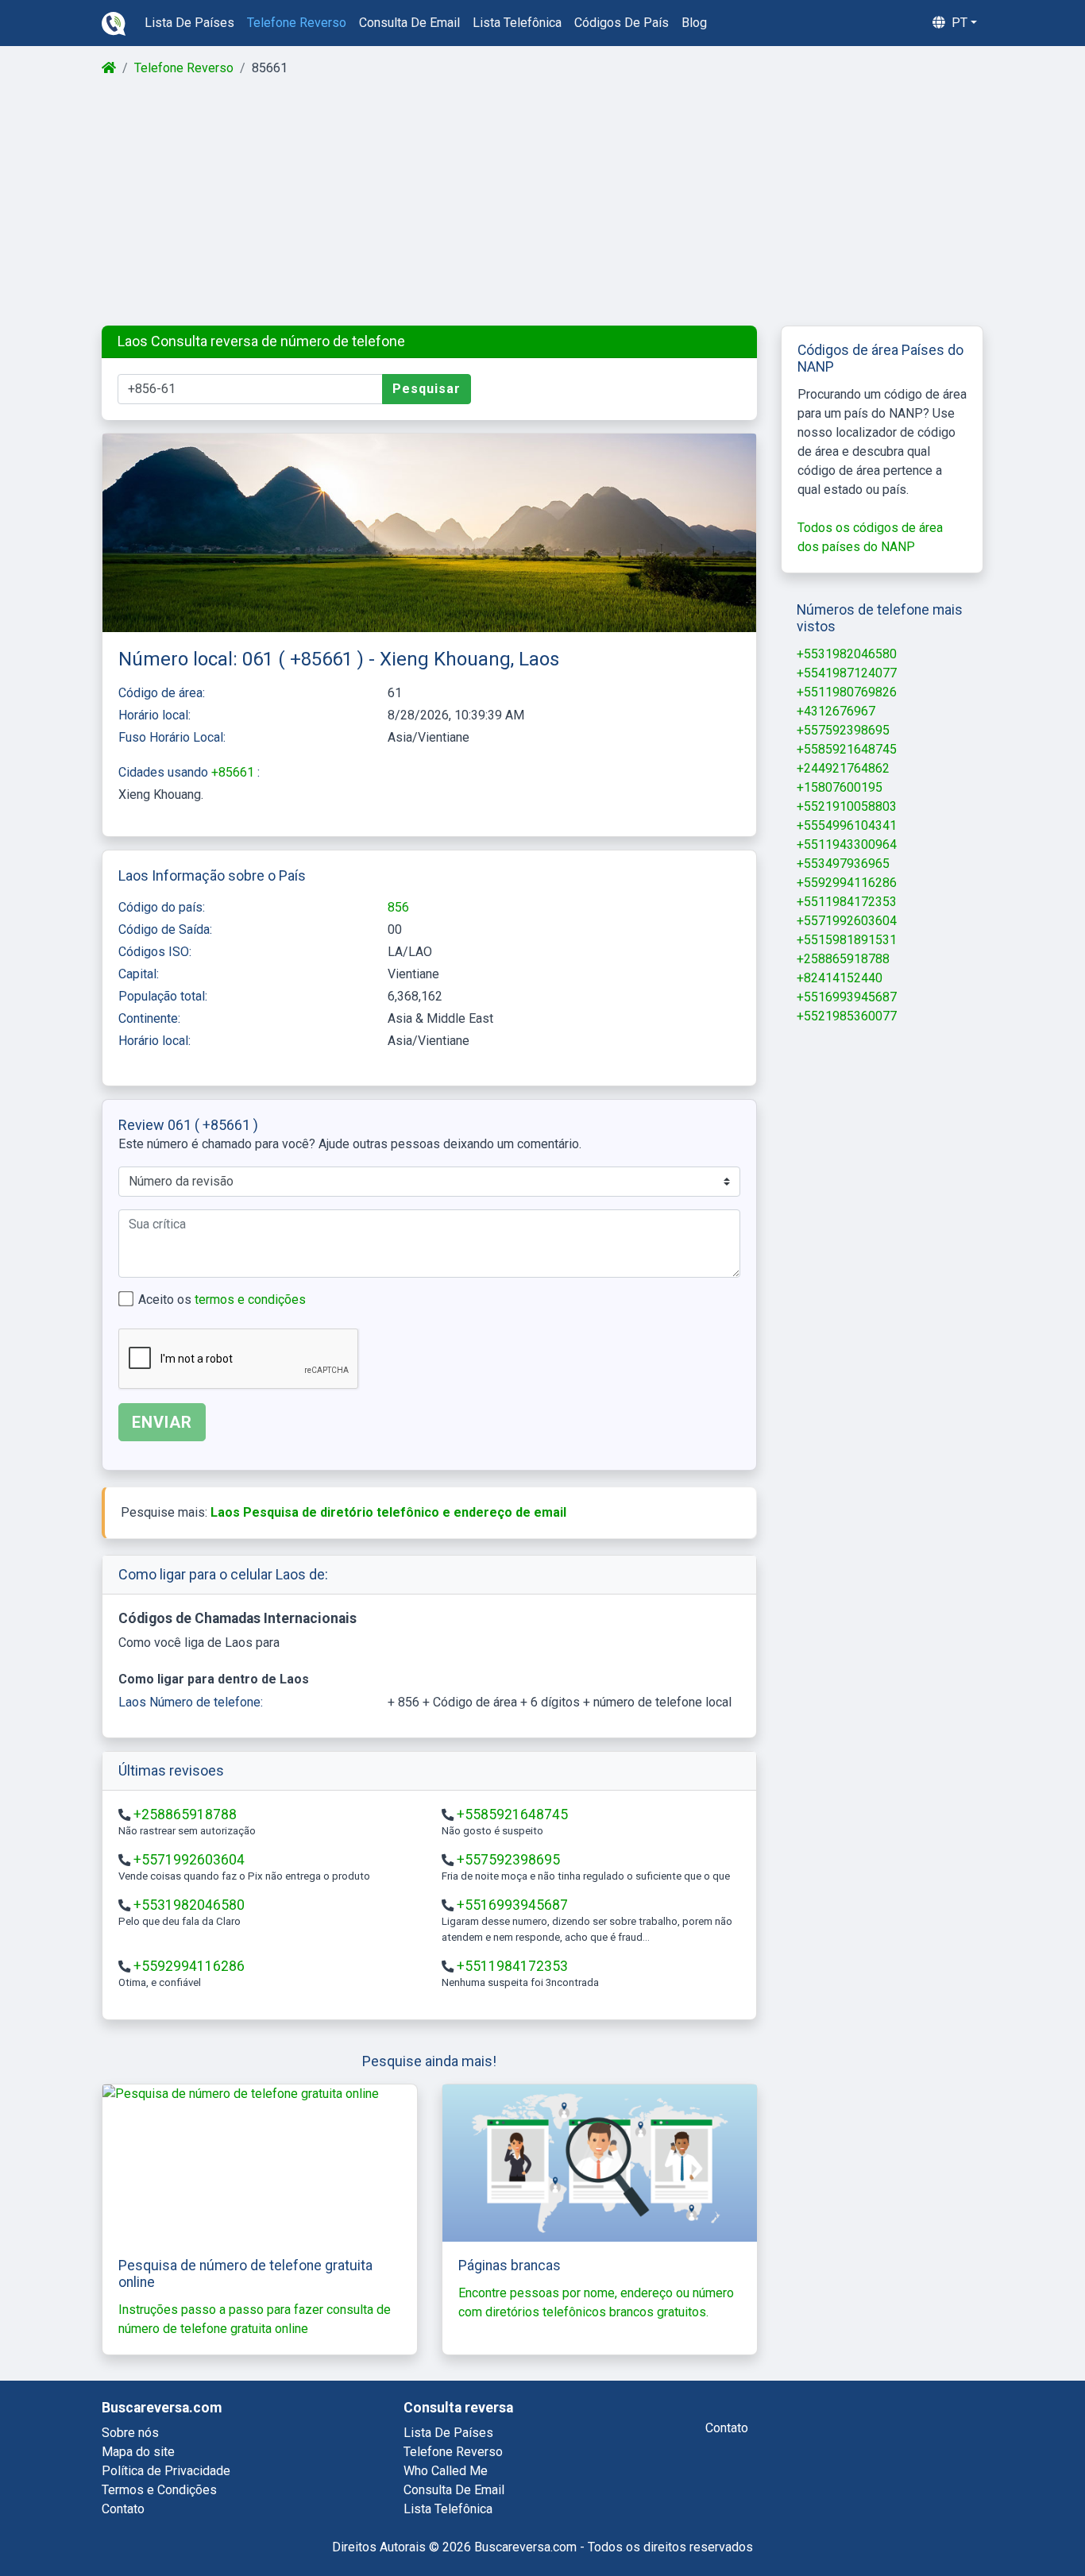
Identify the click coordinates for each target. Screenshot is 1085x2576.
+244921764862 (843, 768)
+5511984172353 (512, 1966)
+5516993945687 (512, 1905)
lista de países (189, 23)
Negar (929, 2522)
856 (398, 907)
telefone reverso (297, 23)
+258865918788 (185, 1814)
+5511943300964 (847, 845)
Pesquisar (427, 389)
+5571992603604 (189, 1860)
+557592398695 (508, 1860)
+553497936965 (843, 864)
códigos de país (622, 23)
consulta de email (409, 23)
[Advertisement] (541, 202)
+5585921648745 (512, 1814)
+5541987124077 (847, 673)
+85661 (234, 772)
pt (958, 23)
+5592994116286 (189, 1966)
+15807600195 (840, 787)
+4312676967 (836, 711)
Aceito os (222, 1300)
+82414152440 (840, 978)
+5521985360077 (847, 1016)
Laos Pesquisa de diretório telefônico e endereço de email (388, 1512)
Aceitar (1011, 2522)
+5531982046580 (189, 1905)
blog (694, 23)
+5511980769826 (847, 692)
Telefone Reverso (184, 68)
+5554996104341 (847, 825)
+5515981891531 (847, 940)
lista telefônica (517, 23)
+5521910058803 (847, 806)
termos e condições (250, 1300)
